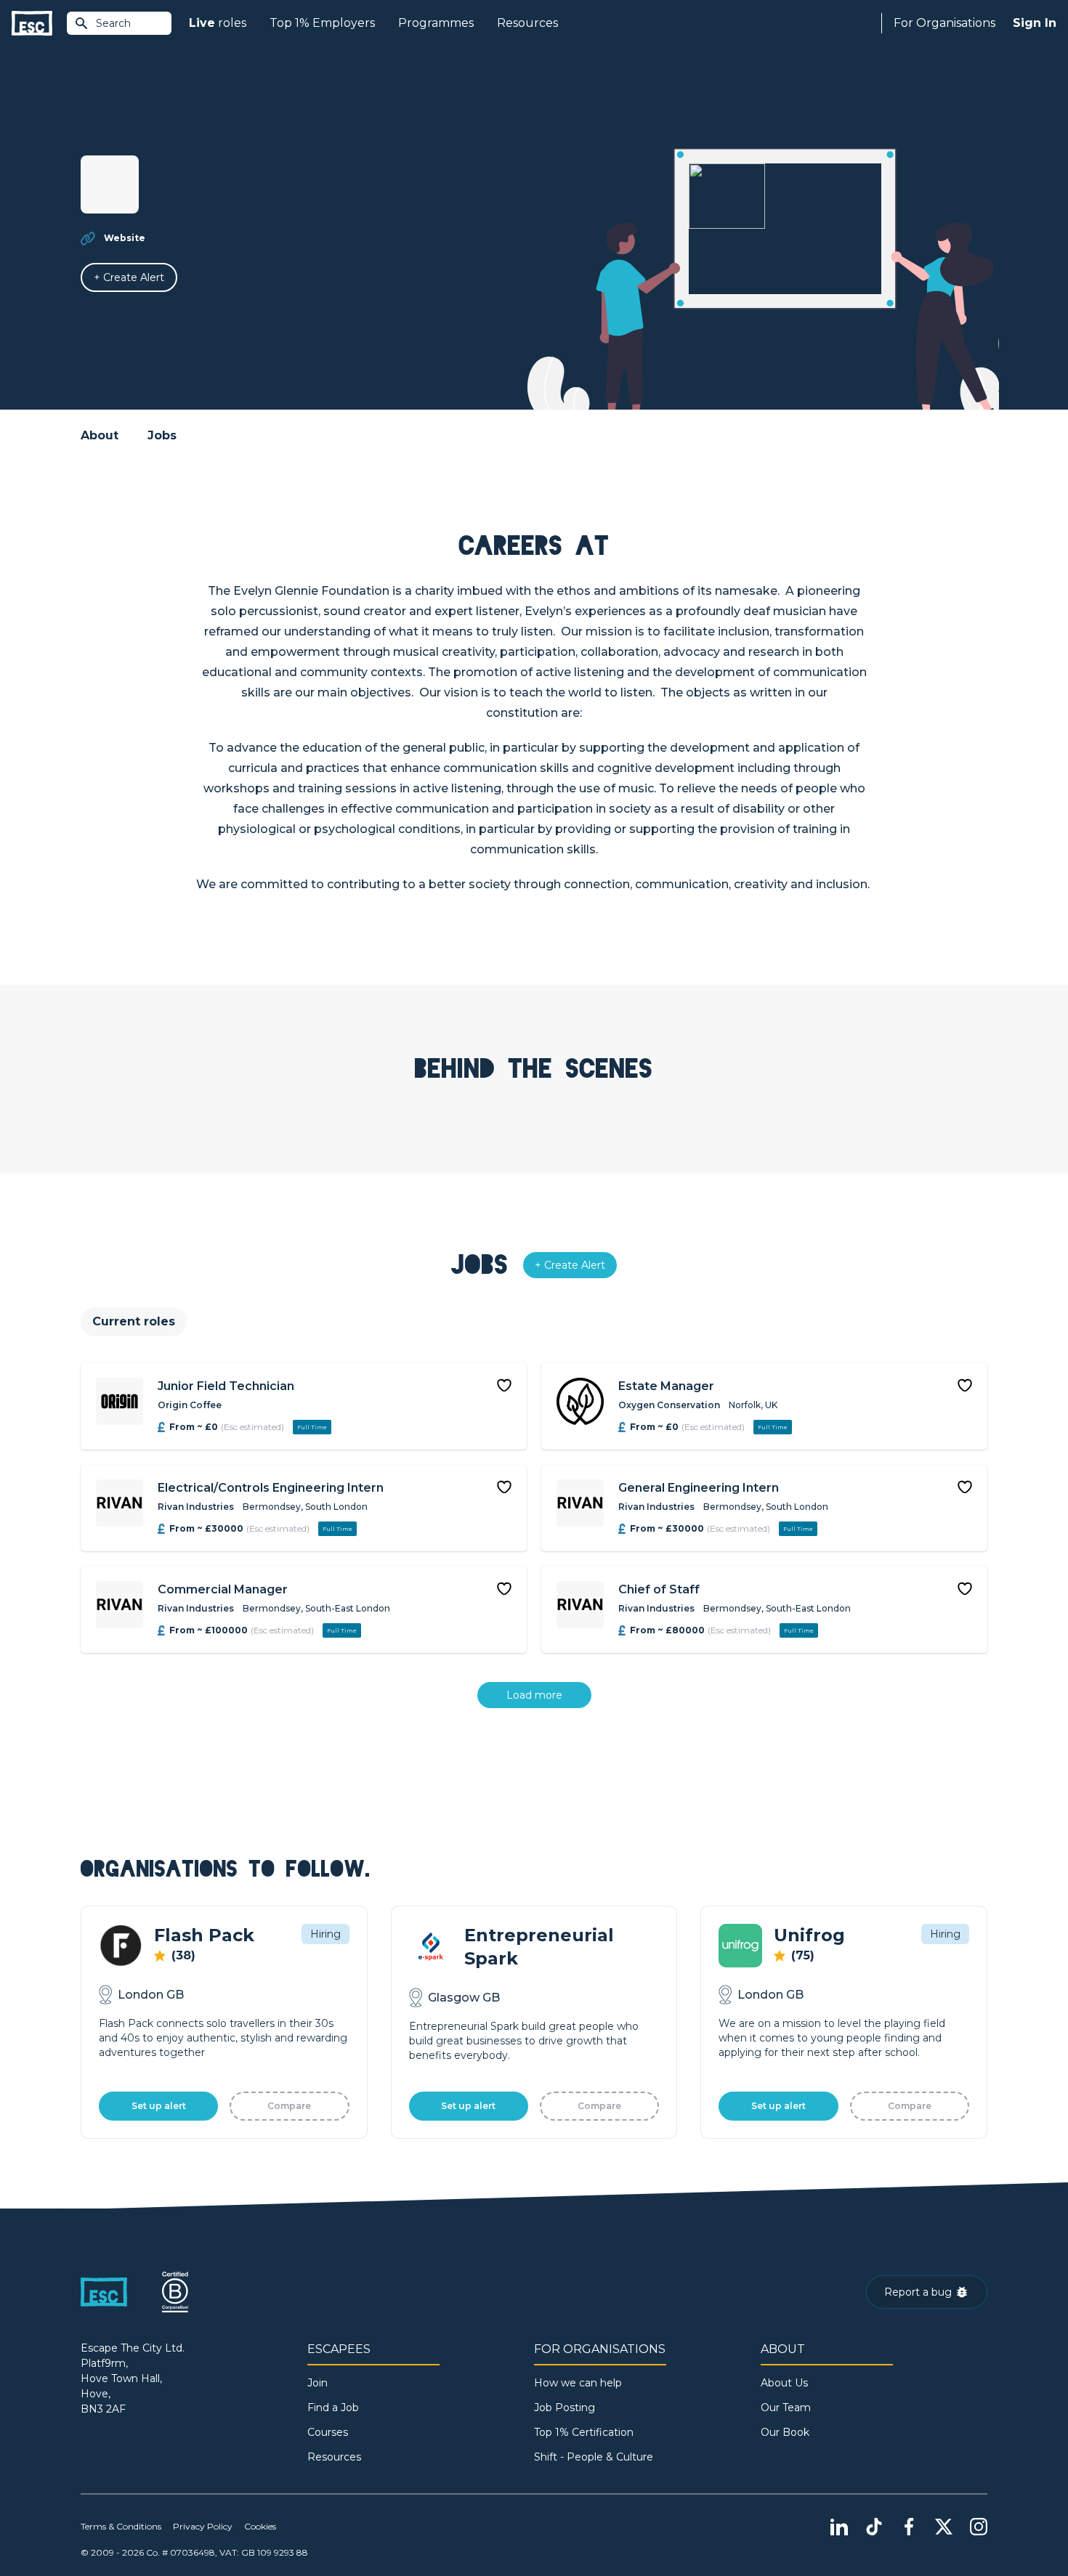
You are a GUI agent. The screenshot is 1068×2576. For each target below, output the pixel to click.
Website (125, 238)
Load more (534, 1695)
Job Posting (565, 2408)
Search (113, 23)
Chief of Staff (659, 1589)
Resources (527, 23)
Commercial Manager (223, 1589)
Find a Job (333, 2408)
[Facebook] (909, 2527)
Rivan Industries (196, 1507)
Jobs (162, 435)
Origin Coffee (190, 1405)
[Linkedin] (839, 2527)
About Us (784, 2383)
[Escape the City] (32, 24)
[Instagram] (979, 2527)
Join (317, 2383)
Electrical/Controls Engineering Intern (271, 1488)
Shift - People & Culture (594, 2457)
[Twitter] (944, 2527)
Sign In (1035, 23)
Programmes (436, 23)
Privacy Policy (203, 2526)
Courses (328, 2432)
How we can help (578, 2383)
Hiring (325, 1934)
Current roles (134, 1321)
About (100, 435)
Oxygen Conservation (669, 1405)
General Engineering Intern (699, 1488)
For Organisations (944, 23)
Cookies (260, 2526)
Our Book (785, 2432)
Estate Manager (666, 1386)
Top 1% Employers (322, 23)
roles (218, 23)
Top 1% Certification (584, 2432)
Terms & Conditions (121, 2526)
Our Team (786, 2408)
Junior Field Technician (226, 1386)
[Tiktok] (874, 2527)
